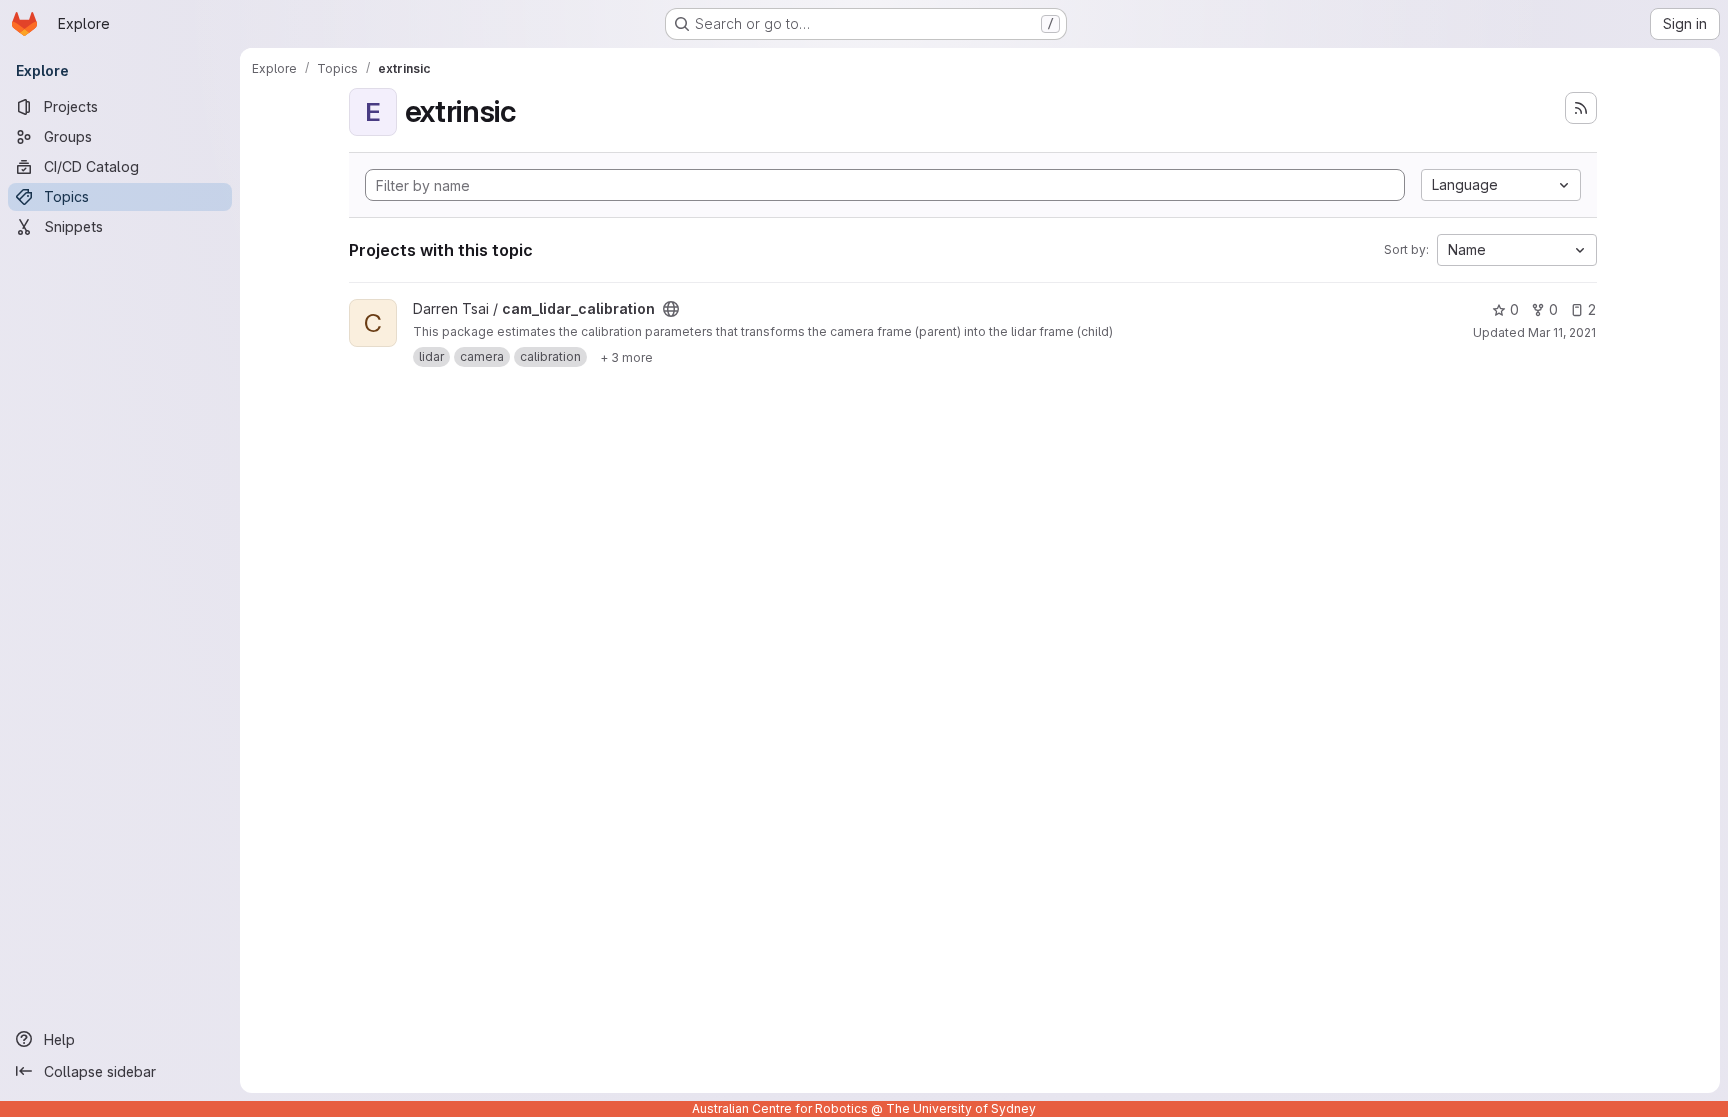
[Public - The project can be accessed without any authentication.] (671, 309)
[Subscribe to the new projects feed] (1581, 108)
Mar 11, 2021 (1562, 332)
